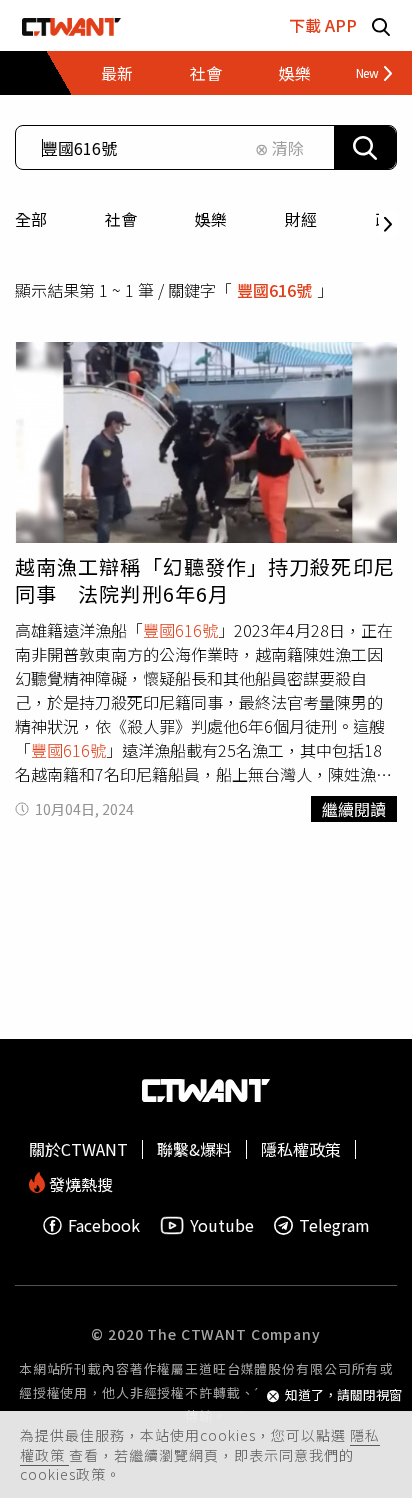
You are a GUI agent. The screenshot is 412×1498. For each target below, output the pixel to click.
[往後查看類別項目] (366, 73)
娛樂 (211, 219)
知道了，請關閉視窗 (343, 1395)
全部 (31, 219)
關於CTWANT (78, 1149)
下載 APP (323, 25)
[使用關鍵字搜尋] (365, 147)
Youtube (222, 1225)
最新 (117, 73)
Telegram (334, 1225)
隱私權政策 (301, 1149)
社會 (121, 219)
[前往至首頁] (71, 25)
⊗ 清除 (279, 148)
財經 (301, 219)
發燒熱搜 (79, 1182)
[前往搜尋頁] (381, 25)
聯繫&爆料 (194, 1149)
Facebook (104, 1225)
